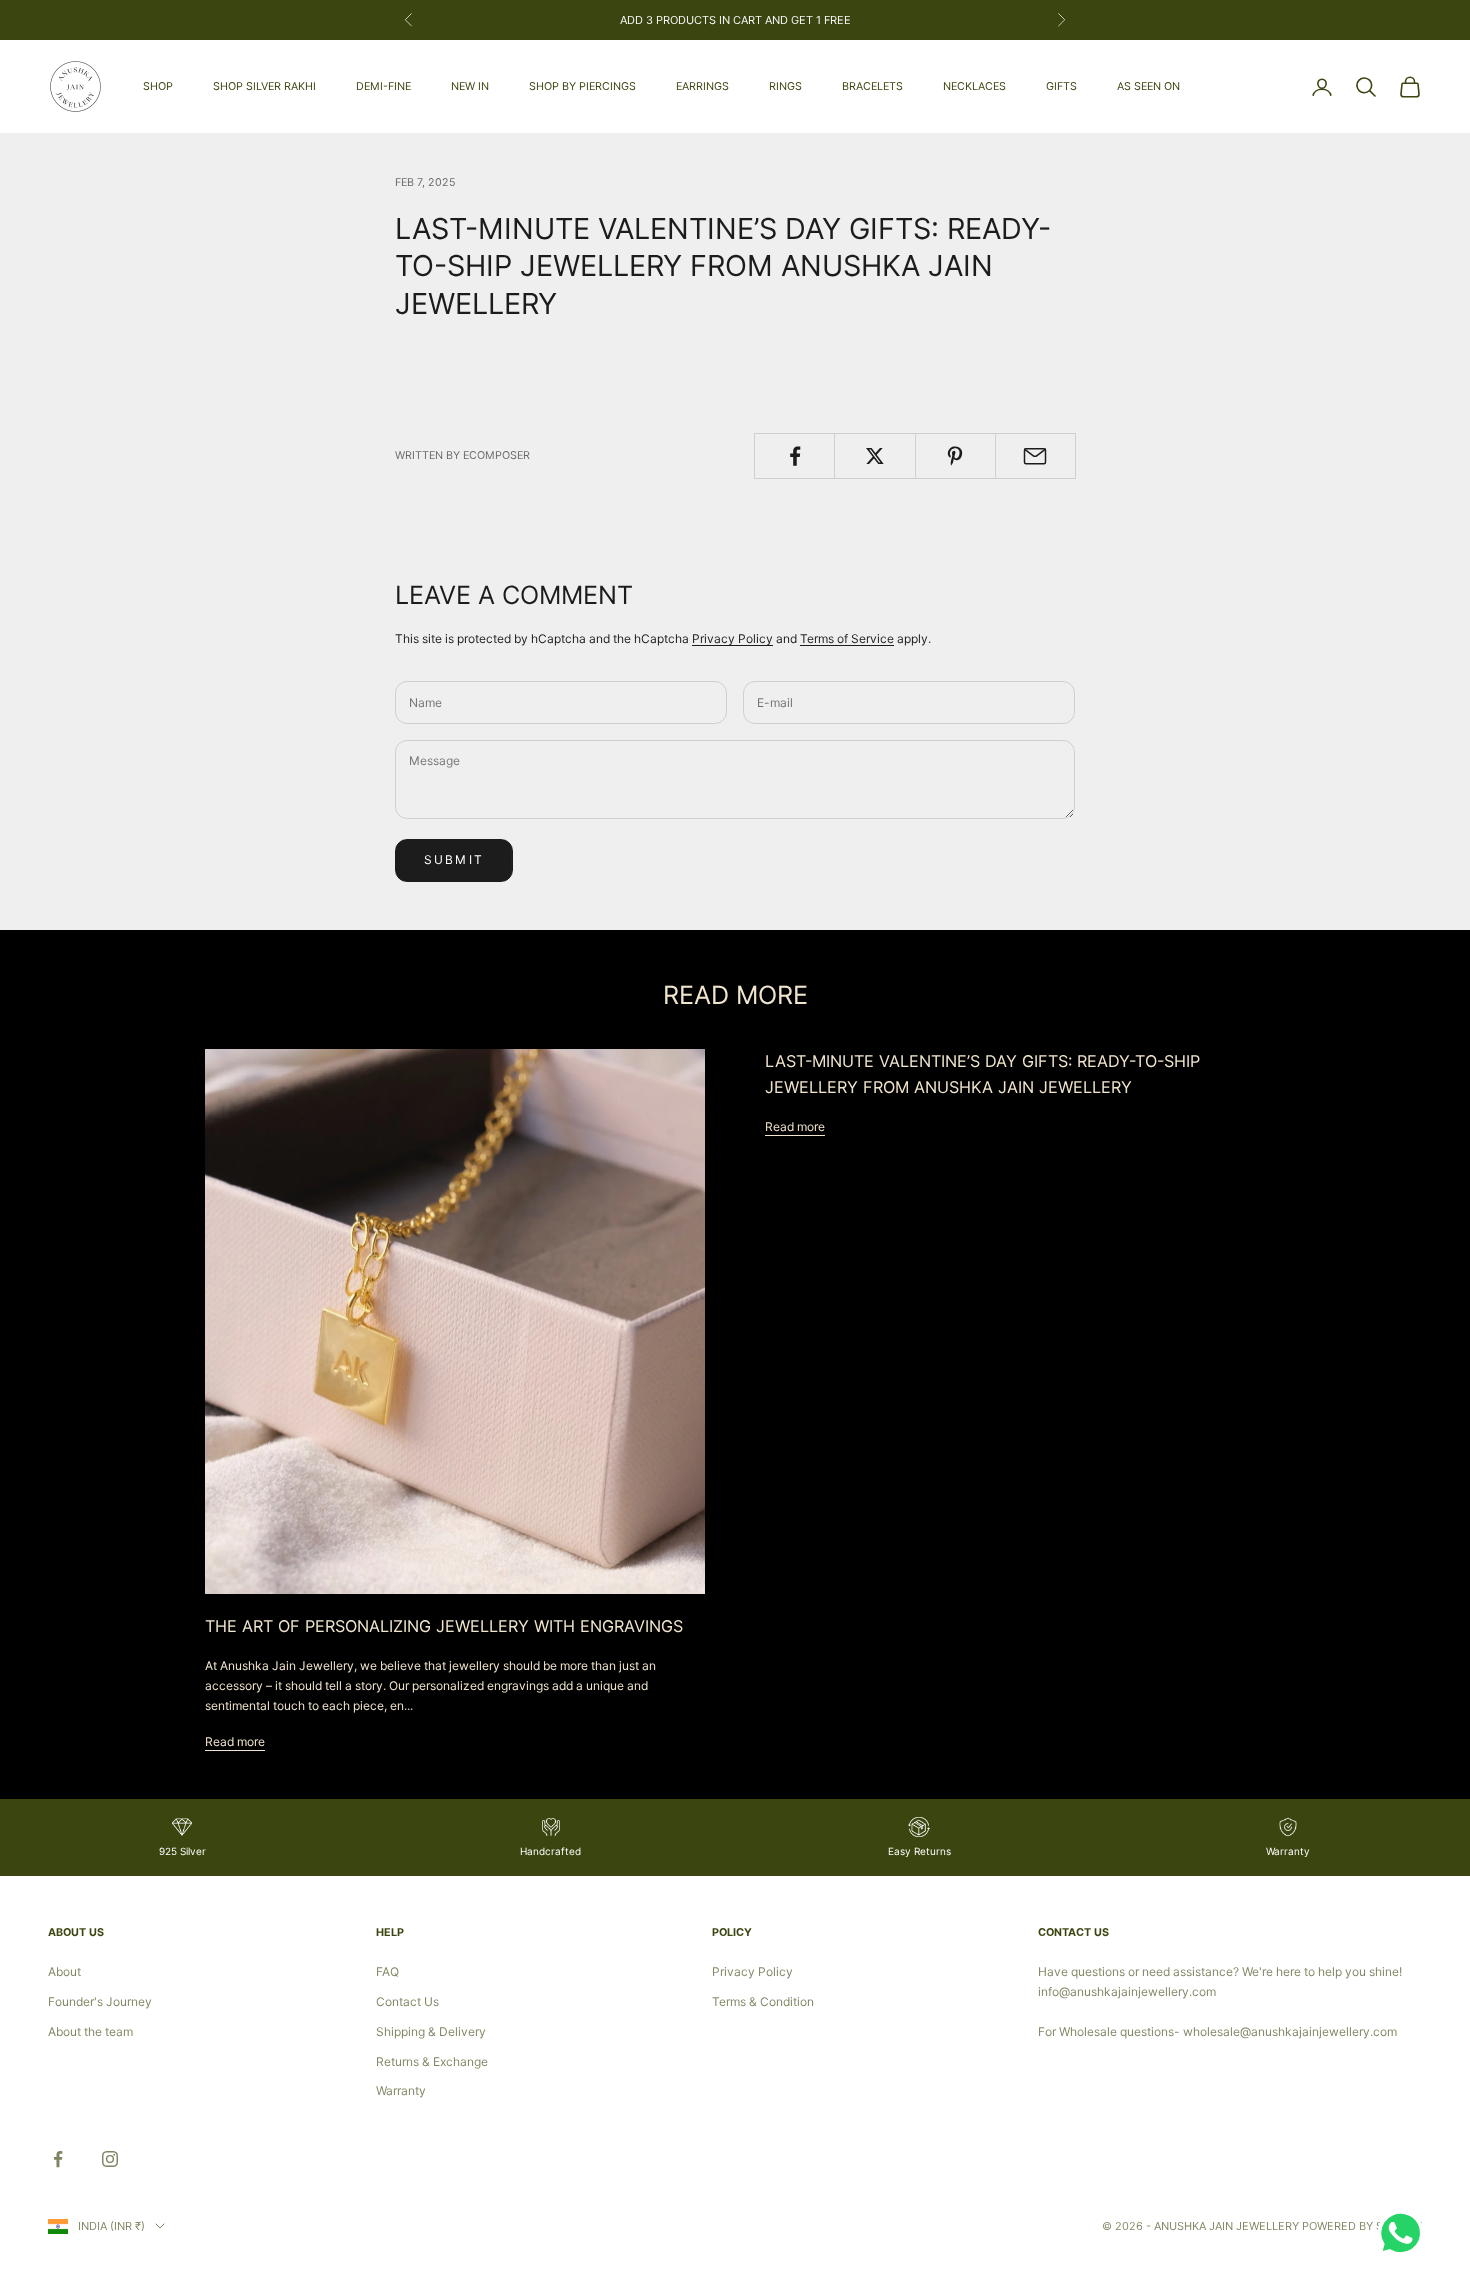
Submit (454, 859)
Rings (785, 86)
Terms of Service (847, 638)
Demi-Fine (383, 86)
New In (470, 86)
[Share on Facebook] (794, 456)
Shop (158, 86)
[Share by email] (1035, 456)
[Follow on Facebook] (58, 2159)
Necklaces (974, 86)
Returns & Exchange (432, 2061)
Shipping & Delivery (431, 2031)
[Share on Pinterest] (955, 456)
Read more (235, 1741)
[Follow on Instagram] (110, 2159)
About (64, 1971)
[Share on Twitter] (874, 456)
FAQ (387, 1971)
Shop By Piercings (582, 86)
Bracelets (872, 86)
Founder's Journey (100, 2001)
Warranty (401, 2090)
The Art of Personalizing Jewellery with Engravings (444, 1626)
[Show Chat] (1405, 2233)
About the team (90, 2031)
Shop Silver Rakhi (264, 86)
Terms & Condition (763, 2001)
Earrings (702, 86)
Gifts (1061, 86)
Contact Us (407, 2001)
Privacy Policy (732, 638)
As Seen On (1148, 86)
